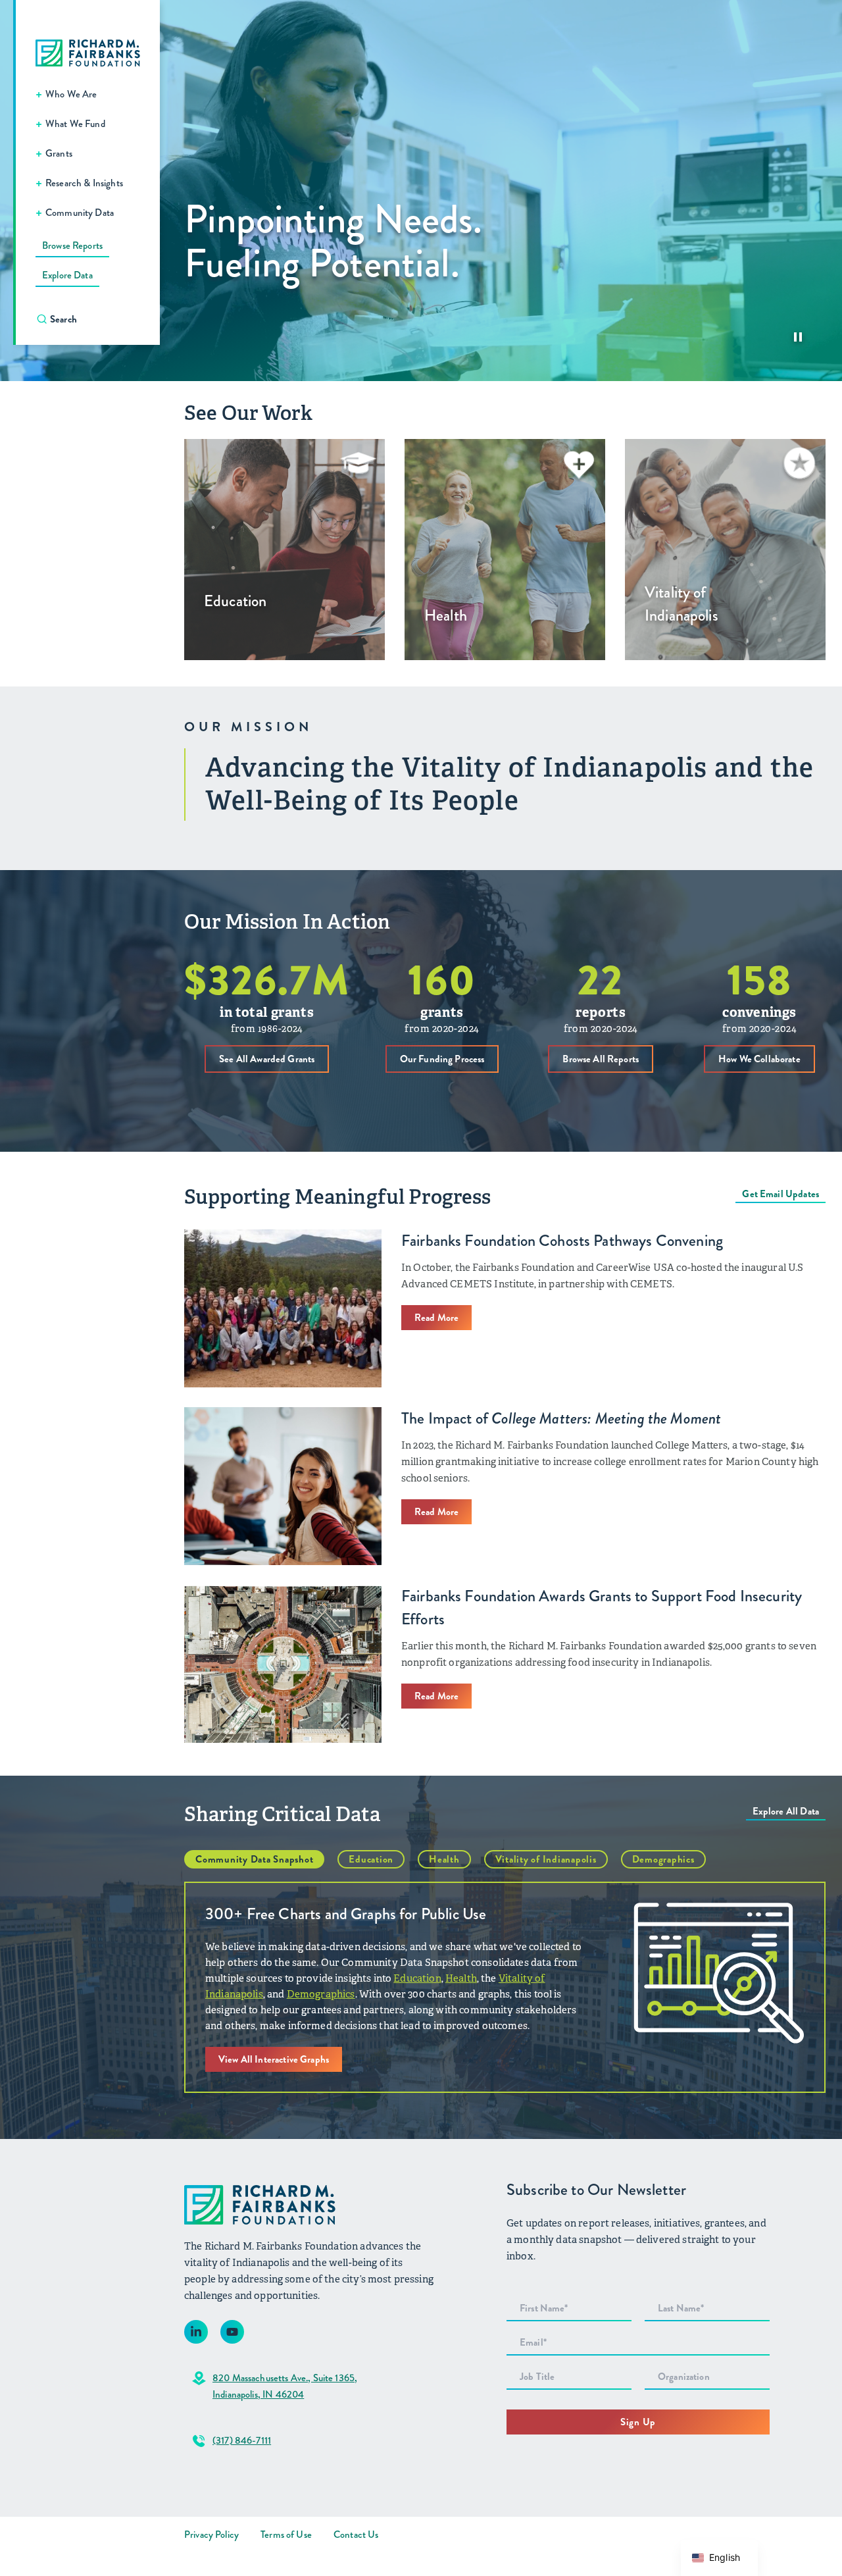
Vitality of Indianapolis (546, 1859)
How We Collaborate (759, 1059)
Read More (436, 1318)
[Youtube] (232, 2332)
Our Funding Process (442, 1059)
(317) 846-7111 (242, 2440)
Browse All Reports (601, 1059)
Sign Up (638, 2422)
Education (371, 1859)
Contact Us (356, 2535)
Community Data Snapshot (254, 1859)
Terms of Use (286, 2535)
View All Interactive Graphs (274, 2059)
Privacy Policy (211, 2535)
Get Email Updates (780, 1194)
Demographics (663, 1859)
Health (444, 1859)
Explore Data (67, 275)
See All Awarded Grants (267, 1059)
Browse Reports (72, 245)
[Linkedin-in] (196, 2332)
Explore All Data (786, 1811)
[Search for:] (94, 319)
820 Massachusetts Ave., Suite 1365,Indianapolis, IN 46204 (285, 2386)
